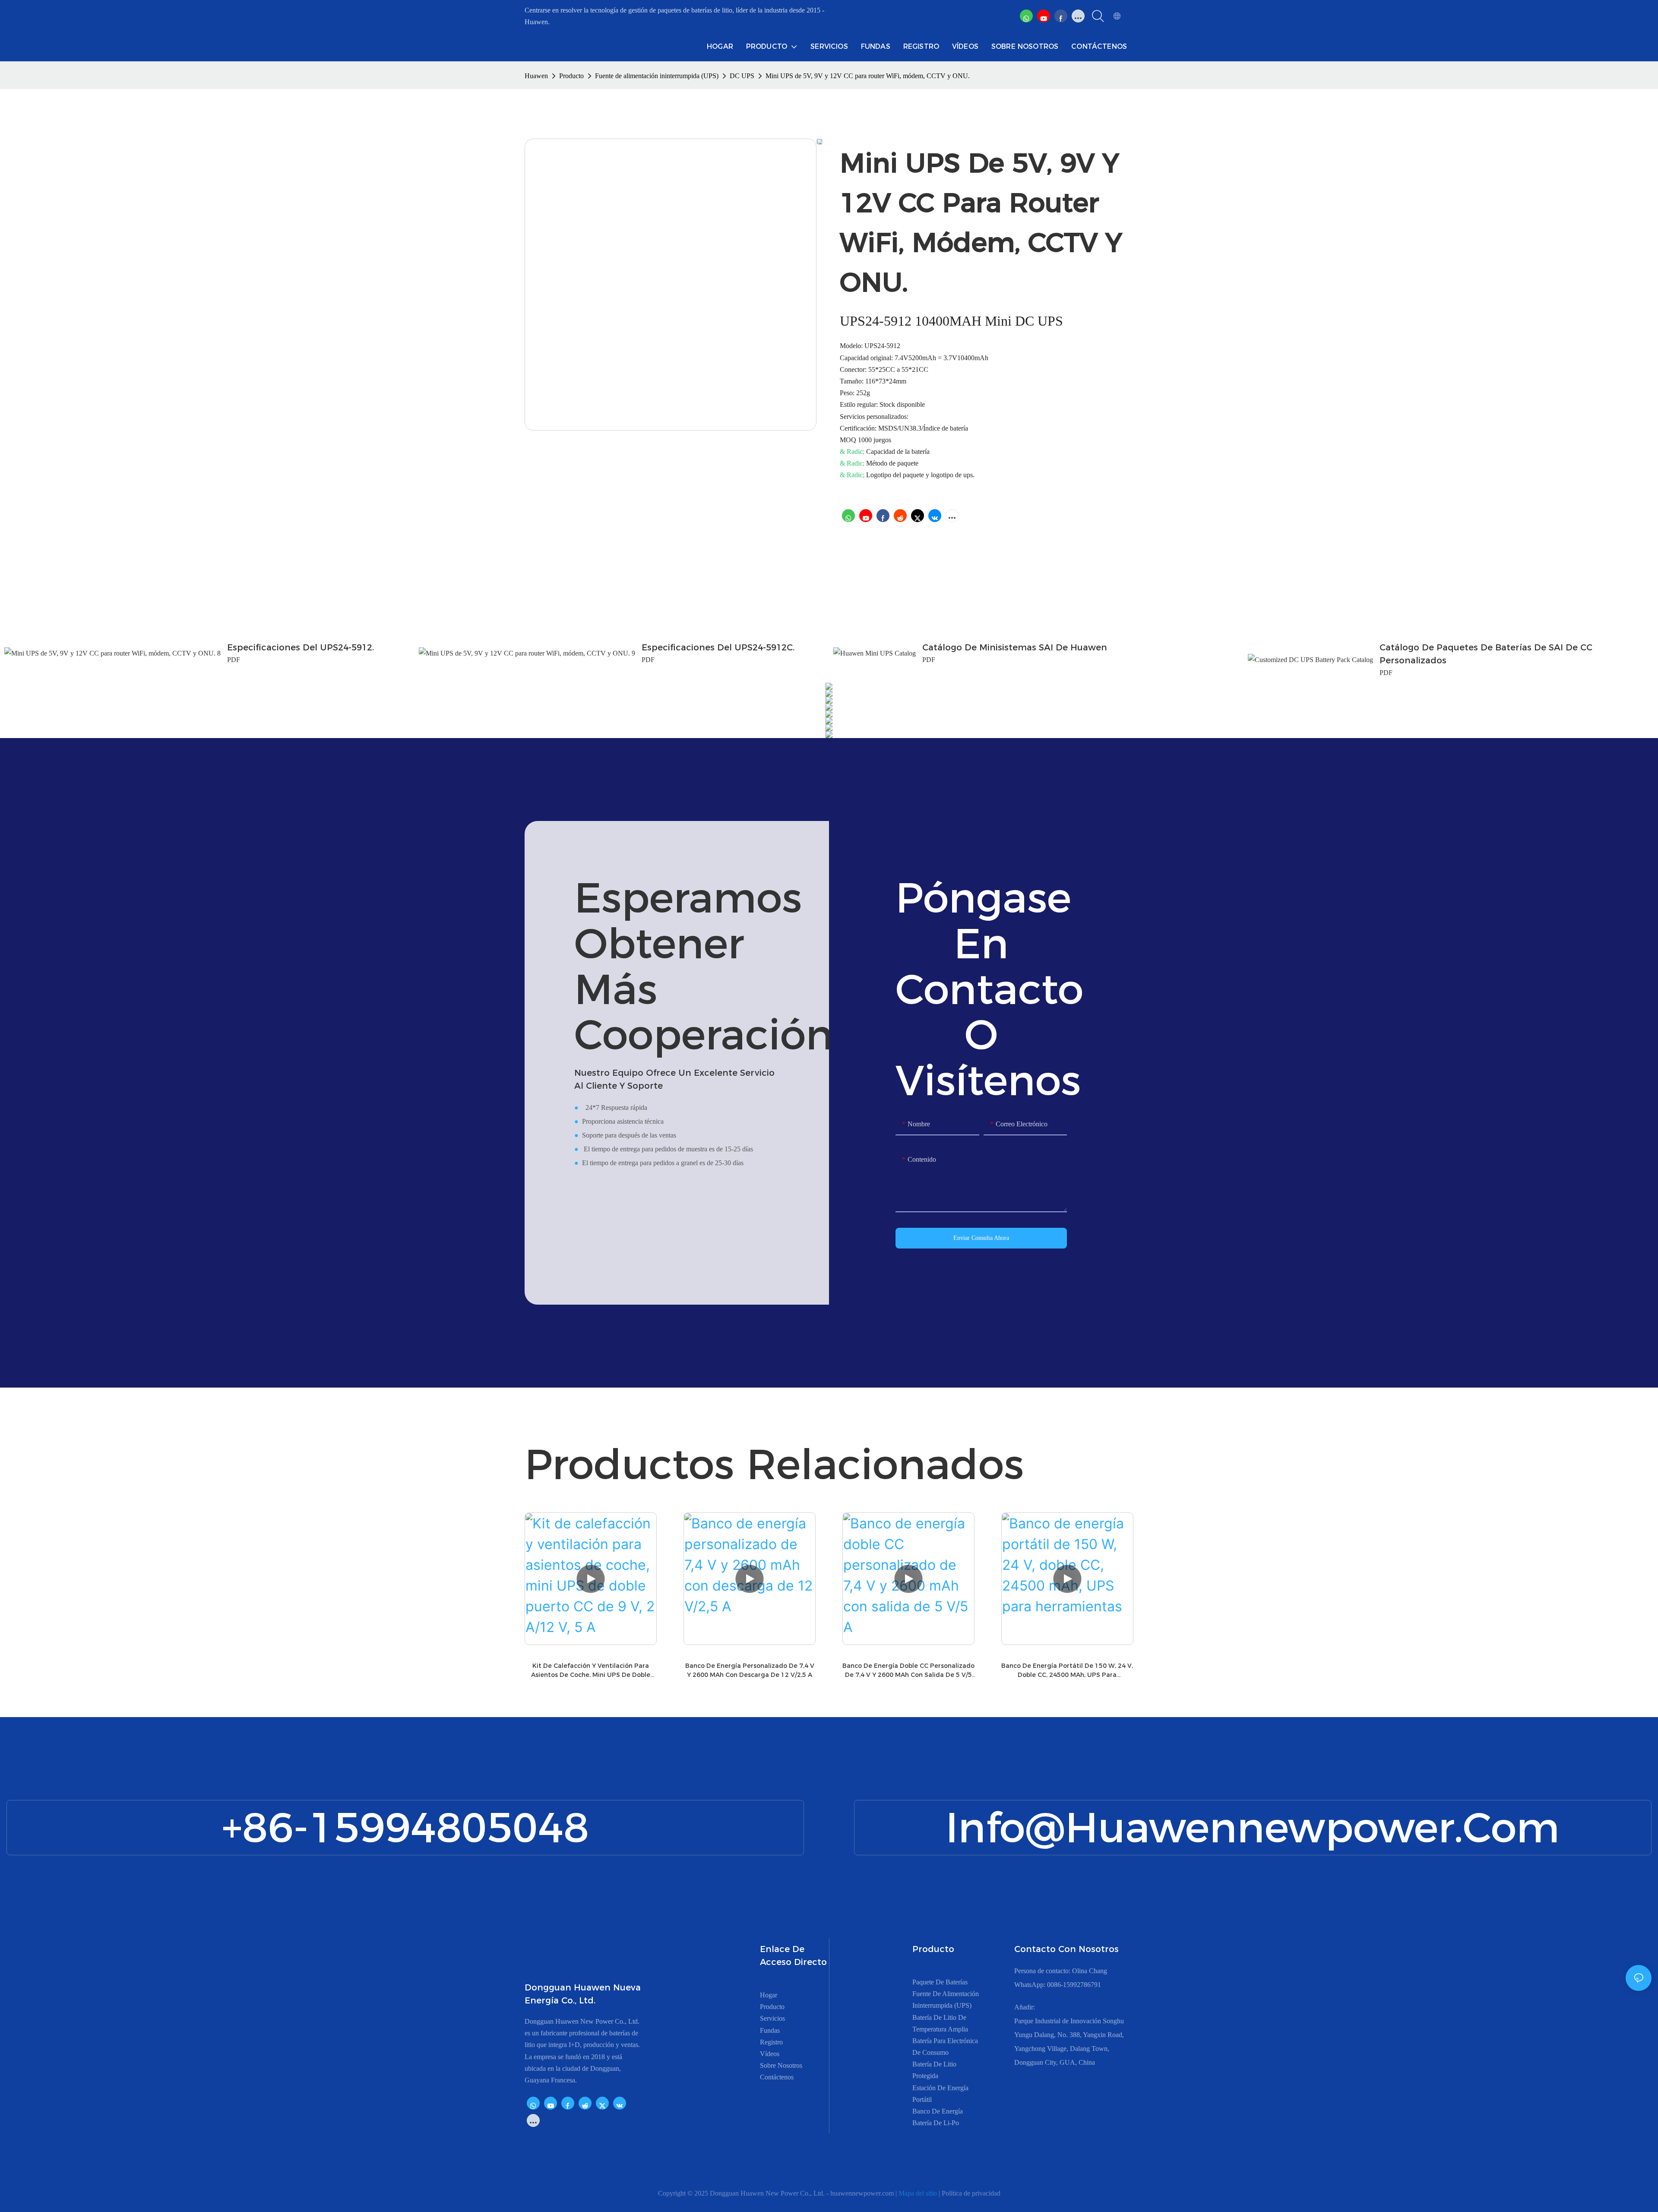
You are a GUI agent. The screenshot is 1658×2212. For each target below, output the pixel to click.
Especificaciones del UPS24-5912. (301, 647)
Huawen (536, 76)
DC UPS (742, 76)
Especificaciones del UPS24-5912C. (718, 647)
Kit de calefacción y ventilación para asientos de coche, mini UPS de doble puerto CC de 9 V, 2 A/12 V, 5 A (591, 1671)
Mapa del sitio (919, 2193)
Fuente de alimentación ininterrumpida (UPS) (657, 76)
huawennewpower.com (863, 2193)
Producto (571, 76)
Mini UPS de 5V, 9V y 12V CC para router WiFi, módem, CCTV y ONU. (868, 76)
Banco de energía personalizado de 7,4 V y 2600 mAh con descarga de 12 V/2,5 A (750, 1670)
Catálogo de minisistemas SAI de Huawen (1015, 647)
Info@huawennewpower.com (1253, 1827)
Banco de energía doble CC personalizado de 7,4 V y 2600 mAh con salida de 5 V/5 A (908, 1671)
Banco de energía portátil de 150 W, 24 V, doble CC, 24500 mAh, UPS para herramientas (1067, 1671)
